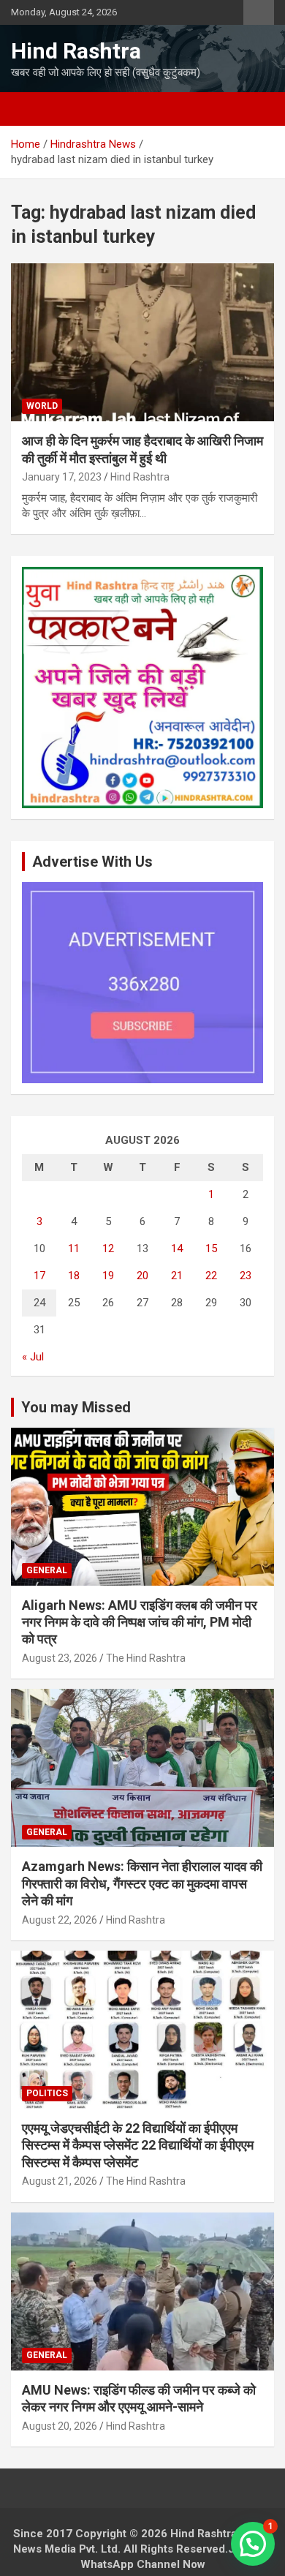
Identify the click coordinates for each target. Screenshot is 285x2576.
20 (142, 1276)
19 (108, 1276)
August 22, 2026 (60, 1920)
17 (39, 1276)
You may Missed (76, 1407)
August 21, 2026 (60, 2181)
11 (74, 1249)
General (47, 1570)
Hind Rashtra (76, 51)
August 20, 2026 (60, 2426)
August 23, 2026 (60, 1658)
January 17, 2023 (62, 477)
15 (211, 1249)
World (42, 406)
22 (211, 1276)
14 (177, 1249)
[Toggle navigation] (29, 109)
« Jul (33, 1357)
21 (177, 1276)
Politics (47, 2093)
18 (74, 1276)
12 (108, 1249)
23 (246, 1276)
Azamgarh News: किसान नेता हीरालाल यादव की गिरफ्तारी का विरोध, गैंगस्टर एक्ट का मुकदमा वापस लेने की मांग (142, 1883)
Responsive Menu (259, 12)
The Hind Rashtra (146, 1658)
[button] (253, 2544)
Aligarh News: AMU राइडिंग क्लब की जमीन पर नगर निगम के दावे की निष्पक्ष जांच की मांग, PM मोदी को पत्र (140, 1622)
